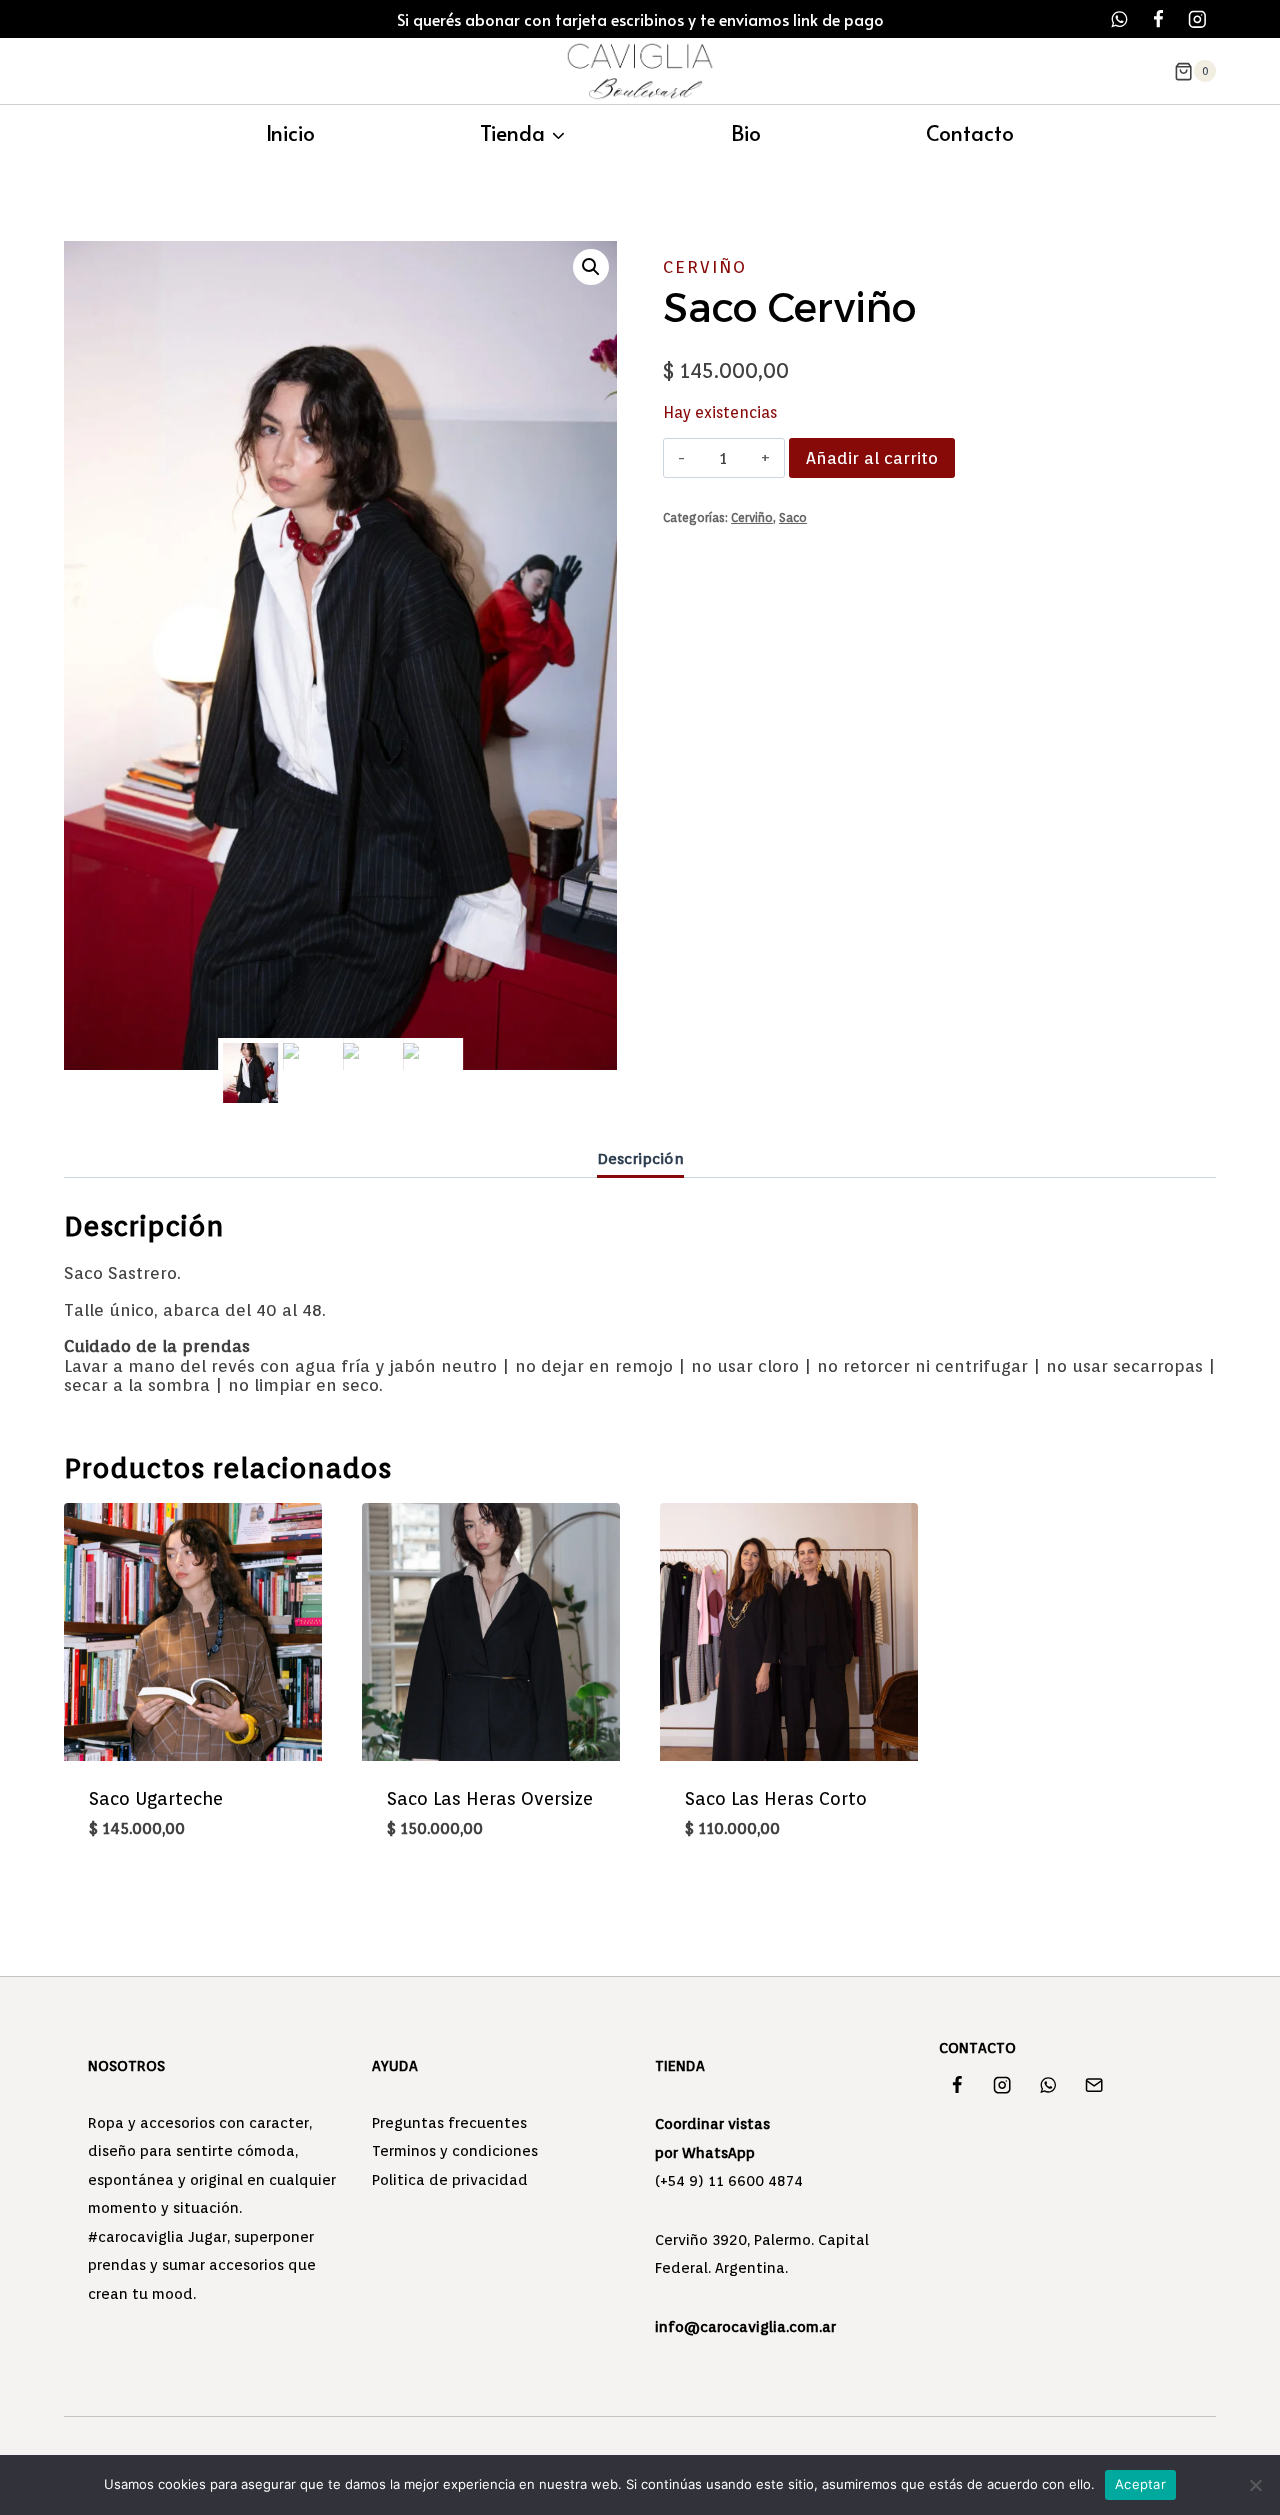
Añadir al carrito (872, 458)
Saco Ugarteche (156, 1798)
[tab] (640, 1160)
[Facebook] (1158, 19)
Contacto (970, 132)
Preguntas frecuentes (449, 2123)
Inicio (290, 132)
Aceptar (1140, 2484)
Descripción (640, 1158)
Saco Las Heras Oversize (490, 1798)
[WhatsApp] (1119, 19)
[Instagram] (1197, 19)
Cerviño (705, 267)
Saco (793, 518)
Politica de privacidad (450, 2180)
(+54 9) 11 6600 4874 (729, 2181)
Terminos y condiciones (455, 2151)
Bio (746, 132)
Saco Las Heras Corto (776, 1798)
